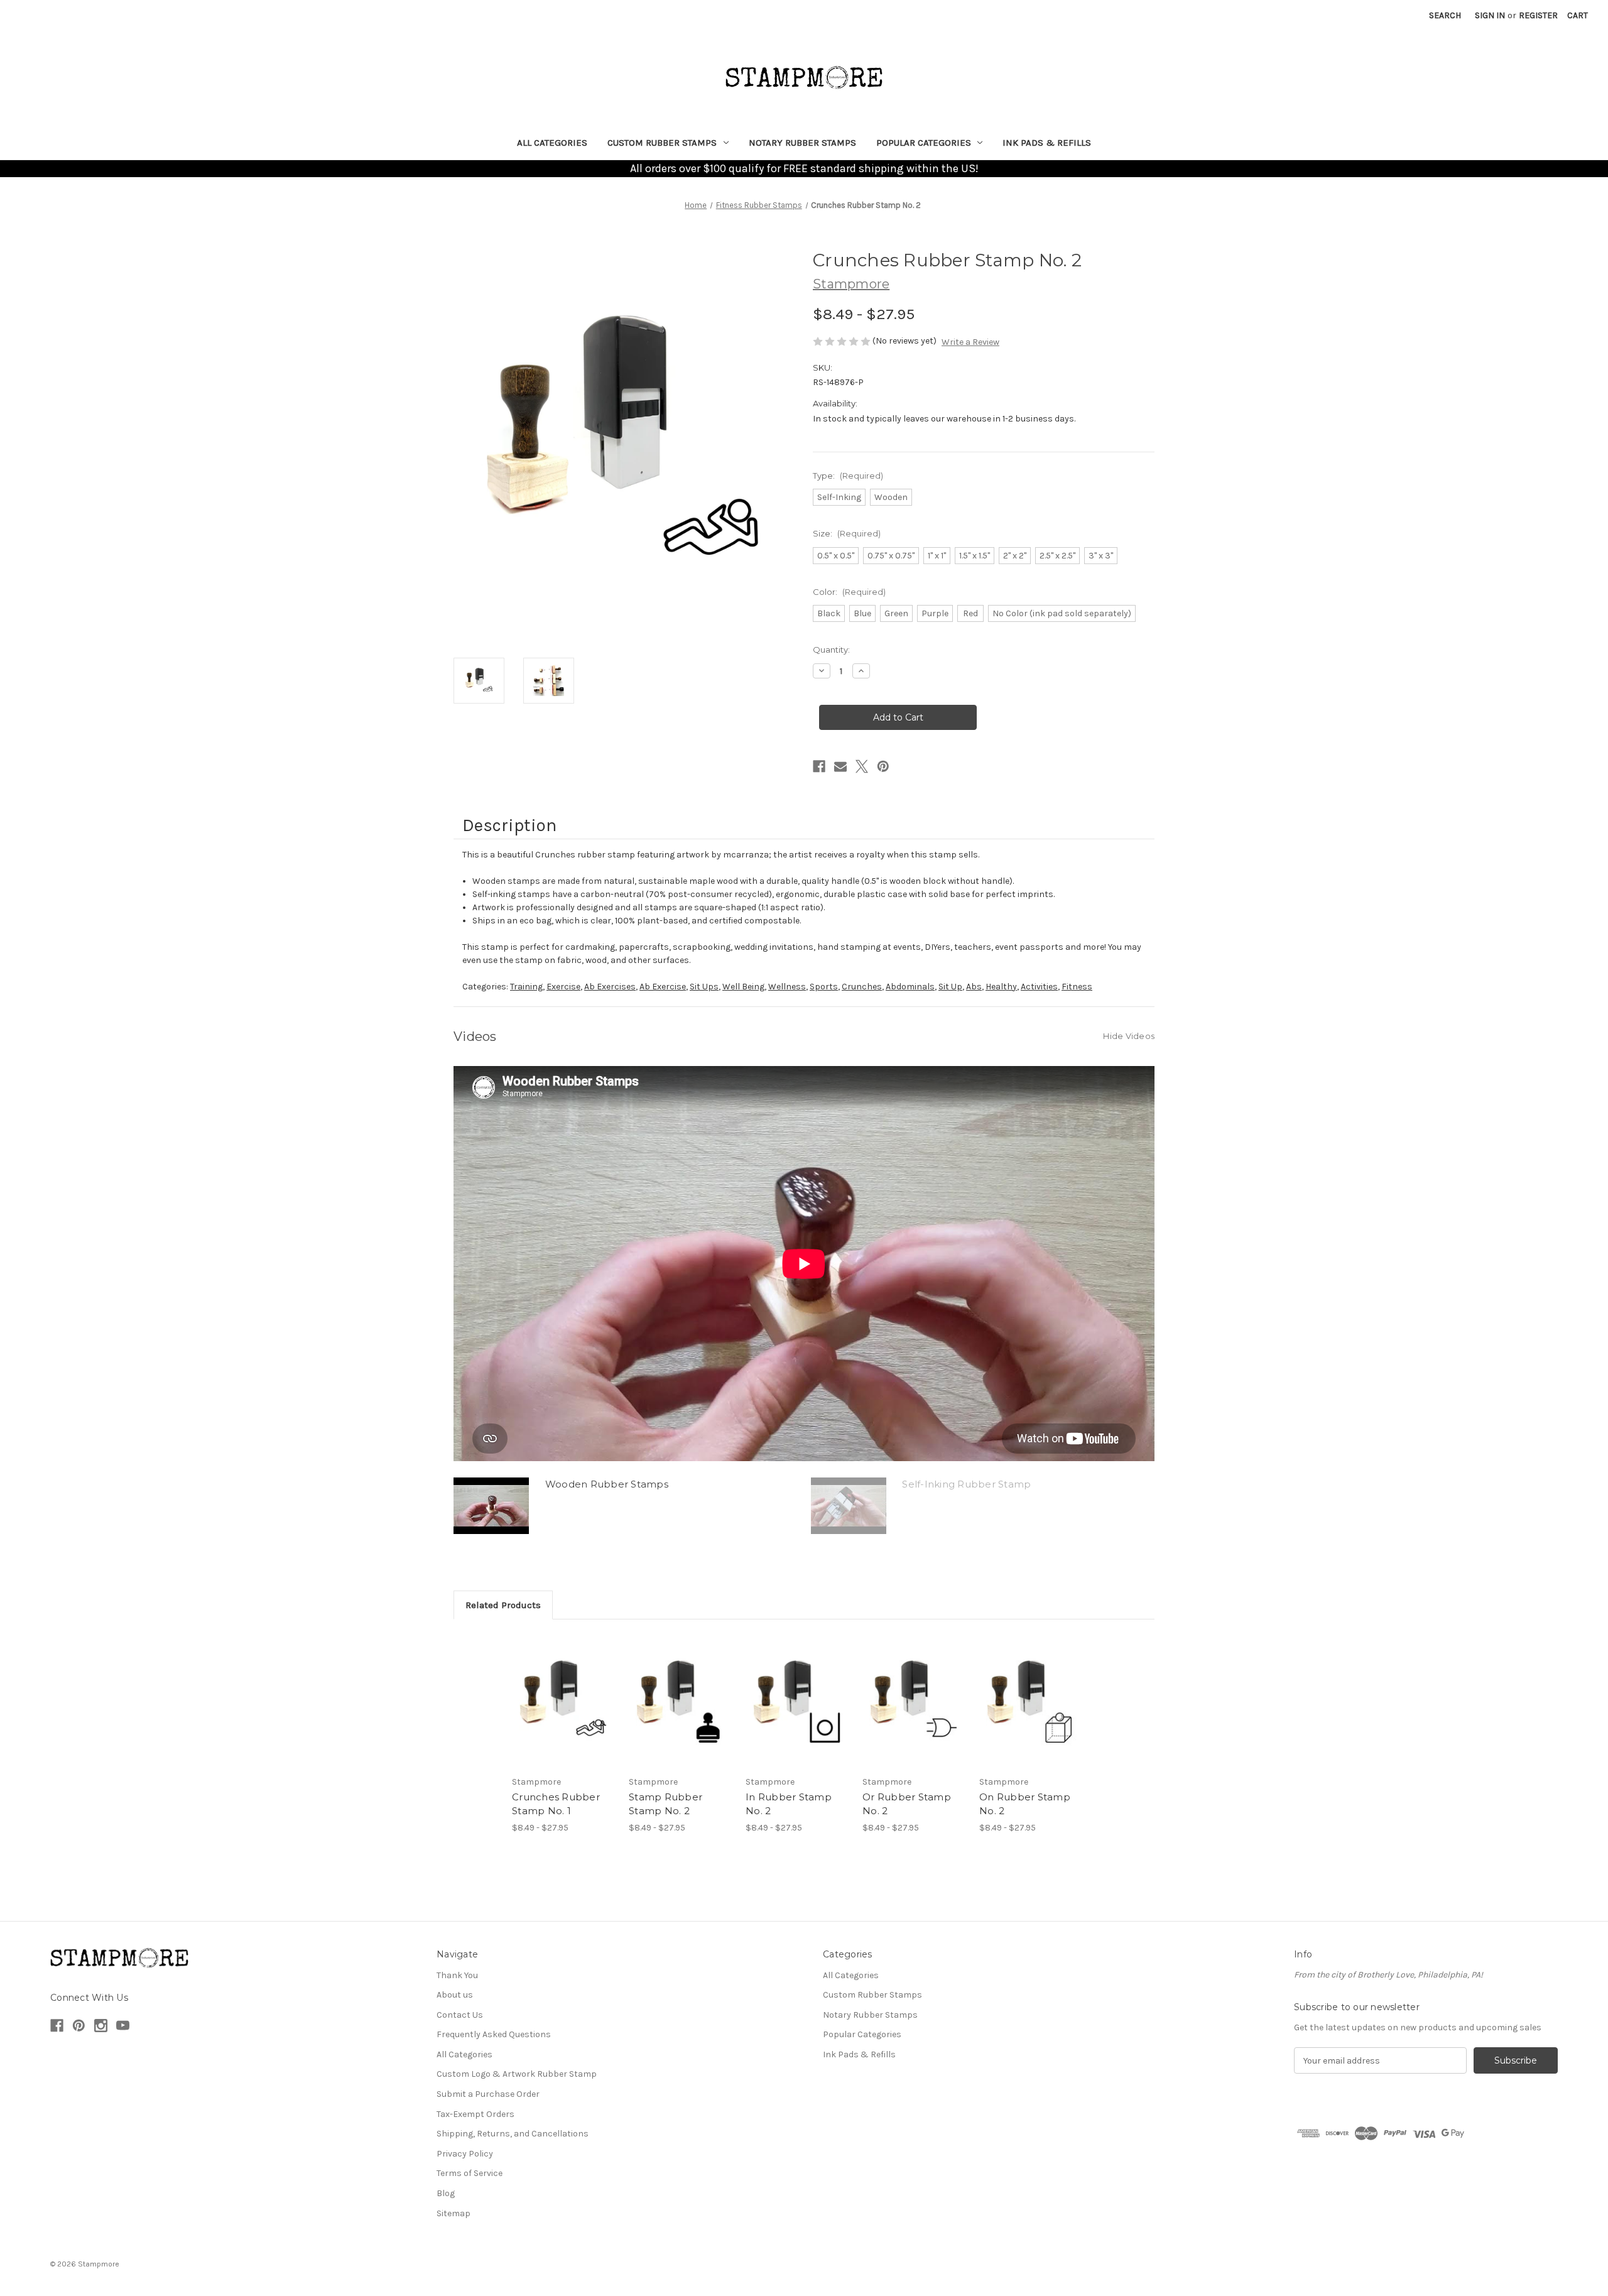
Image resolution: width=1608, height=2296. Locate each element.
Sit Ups (704, 987)
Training (526, 987)
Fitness (1077, 987)
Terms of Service (470, 2173)
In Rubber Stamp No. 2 (789, 1804)
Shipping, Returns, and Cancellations (513, 2134)
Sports (824, 987)
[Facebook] (819, 766)
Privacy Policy (465, 2154)
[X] (862, 766)
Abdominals (910, 987)
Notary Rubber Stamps (802, 143)
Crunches (862, 987)
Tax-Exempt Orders (475, 2114)
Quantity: (831, 650)
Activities (1039, 987)
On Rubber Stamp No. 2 (1025, 1804)
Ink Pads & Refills (1047, 143)
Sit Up (950, 987)
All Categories (552, 143)
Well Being (743, 987)
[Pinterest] (883, 766)
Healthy (1001, 987)
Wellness (787, 987)
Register (1538, 15)
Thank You (457, 1975)
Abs (974, 987)
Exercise (563, 987)
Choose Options (564, 1700)
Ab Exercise (663, 987)
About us (455, 1995)
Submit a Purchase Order (488, 2094)
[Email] (840, 766)
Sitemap (454, 2213)
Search (1445, 15)
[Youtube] (123, 2026)
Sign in (1490, 15)
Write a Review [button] (970, 342)
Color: (849, 592)
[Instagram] (101, 2026)
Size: (847, 533)
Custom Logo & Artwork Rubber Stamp (517, 2074)
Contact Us (460, 2015)
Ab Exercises (610, 987)
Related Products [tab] (503, 1605)
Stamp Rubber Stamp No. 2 (665, 1804)
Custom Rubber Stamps (662, 143)
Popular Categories (924, 143)
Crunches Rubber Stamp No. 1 (556, 1804)
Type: (848, 476)
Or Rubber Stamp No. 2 (907, 1804)
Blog (446, 2193)
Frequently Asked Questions (494, 2034)
